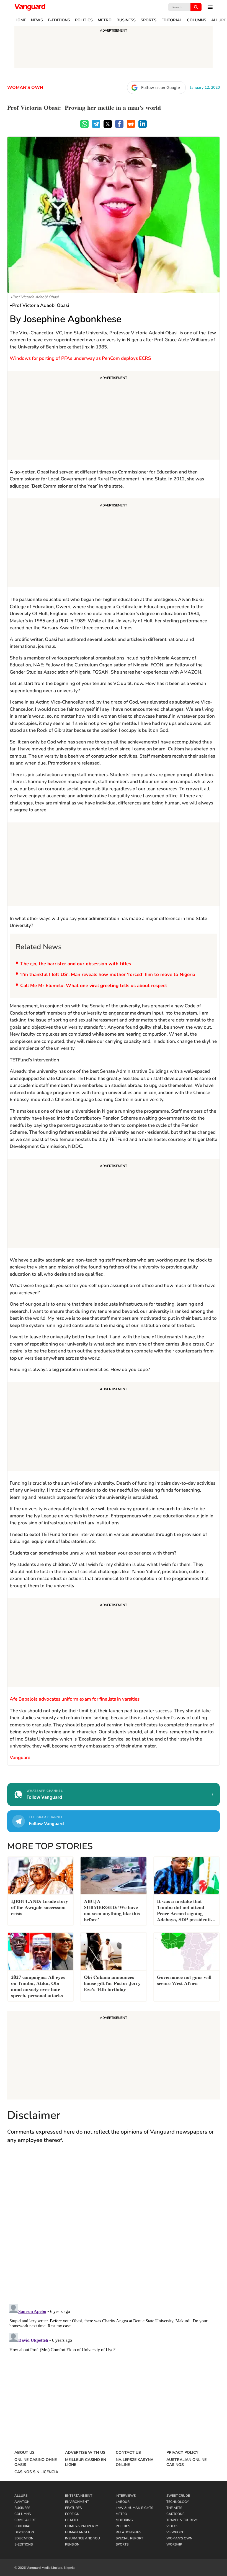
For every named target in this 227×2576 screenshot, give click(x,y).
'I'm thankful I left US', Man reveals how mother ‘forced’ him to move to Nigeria (108, 974)
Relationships (128, 2532)
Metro (105, 20)
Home (20, 20)
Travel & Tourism (182, 2520)
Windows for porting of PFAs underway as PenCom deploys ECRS (80, 358)
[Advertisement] (114, 416)
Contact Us (128, 2453)
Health (71, 2520)
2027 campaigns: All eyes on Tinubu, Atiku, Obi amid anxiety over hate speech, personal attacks (38, 1986)
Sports (149, 20)
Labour (123, 2502)
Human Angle (78, 2532)
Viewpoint (176, 2532)
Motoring (124, 2520)
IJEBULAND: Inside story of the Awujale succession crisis (40, 1907)
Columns (197, 20)
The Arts (174, 2508)
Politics (84, 20)
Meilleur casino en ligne (86, 2462)
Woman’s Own (179, 2538)
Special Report (129, 2538)
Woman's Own (25, 88)
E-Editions (59, 20)
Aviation (22, 2502)
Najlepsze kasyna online (135, 2462)
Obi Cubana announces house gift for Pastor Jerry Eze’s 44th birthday (112, 1983)
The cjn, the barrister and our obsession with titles (77, 964)
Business (126, 20)
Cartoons (175, 2514)
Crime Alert (25, 2520)
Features (73, 2508)
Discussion (24, 2532)
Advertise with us (85, 2453)
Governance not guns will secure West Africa (184, 1980)
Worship (174, 2544)
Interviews (126, 2496)
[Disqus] (114, 2229)
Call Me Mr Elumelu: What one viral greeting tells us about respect (94, 986)
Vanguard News (30, 7)
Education (24, 2538)
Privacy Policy (182, 2453)
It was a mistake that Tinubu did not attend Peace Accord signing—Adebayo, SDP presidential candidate (186, 1911)
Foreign (72, 2514)
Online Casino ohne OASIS (36, 2462)
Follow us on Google (161, 88)
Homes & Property (82, 2526)
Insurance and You (82, 2538)
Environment (77, 2502)
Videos (172, 2526)
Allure (219, 20)
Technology (178, 2502)
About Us (24, 2453)
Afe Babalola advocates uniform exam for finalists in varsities (75, 1699)
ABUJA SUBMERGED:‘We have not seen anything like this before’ (112, 1910)
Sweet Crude (178, 2496)
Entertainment (79, 2496)
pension (72, 2544)
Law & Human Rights (134, 2508)
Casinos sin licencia (36, 2472)
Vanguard (20, 1758)
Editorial (172, 20)
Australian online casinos (186, 2462)
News (37, 20)
